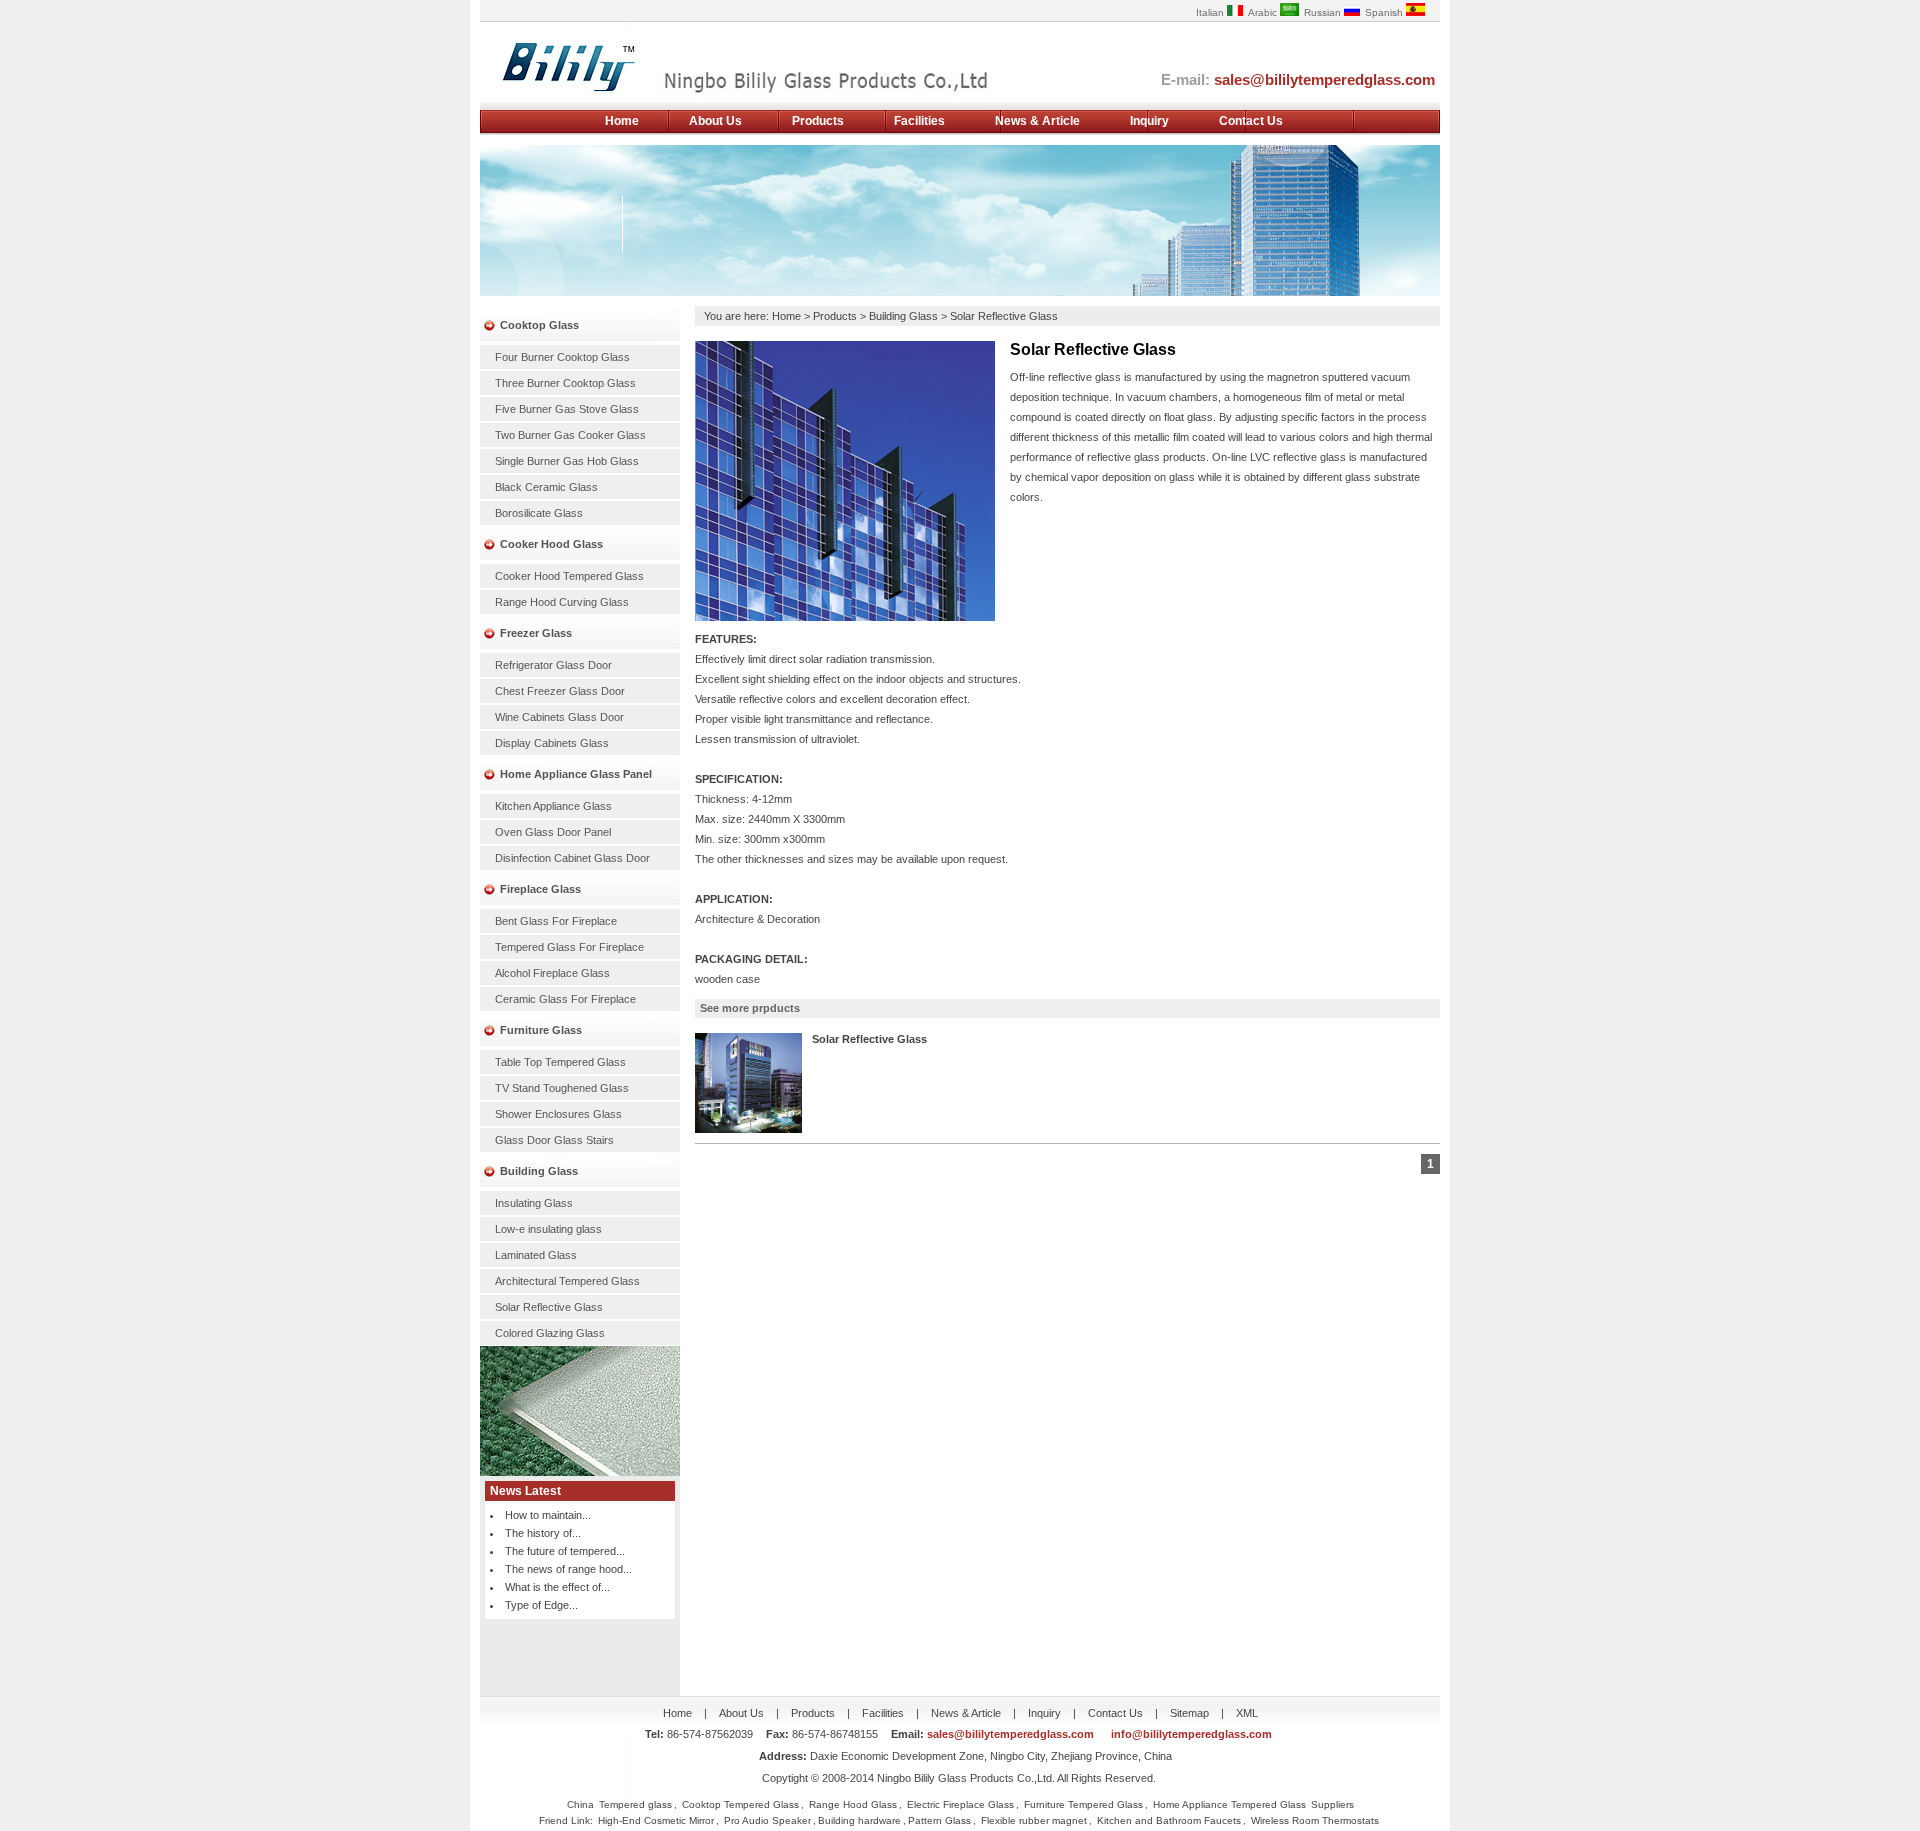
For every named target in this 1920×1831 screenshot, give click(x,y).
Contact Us (1251, 121)
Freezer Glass (536, 633)
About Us (715, 121)
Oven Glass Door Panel (553, 832)
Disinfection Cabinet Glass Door (572, 858)
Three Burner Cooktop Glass (565, 383)
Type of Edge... (541, 1605)
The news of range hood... (568, 1569)
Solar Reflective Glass (549, 1307)
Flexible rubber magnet (1034, 1820)
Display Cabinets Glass (552, 743)
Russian (1324, 12)
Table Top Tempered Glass (560, 1062)
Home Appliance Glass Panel (576, 774)
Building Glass (539, 1171)
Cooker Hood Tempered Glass (569, 576)
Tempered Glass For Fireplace (569, 947)
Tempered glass (635, 1804)
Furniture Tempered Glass (1083, 1804)
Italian (1211, 12)
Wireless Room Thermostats (1315, 1820)
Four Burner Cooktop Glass (562, 357)
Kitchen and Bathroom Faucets (1169, 1820)
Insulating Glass (534, 1203)
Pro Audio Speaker (767, 1820)
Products (818, 121)
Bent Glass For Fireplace (556, 921)
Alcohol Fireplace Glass (552, 973)
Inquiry (1149, 121)
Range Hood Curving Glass (562, 602)
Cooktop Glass (539, 325)
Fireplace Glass (540, 889)
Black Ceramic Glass (546, 487)
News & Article (1037, 121)
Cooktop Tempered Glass (740, 1804)
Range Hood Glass (853, 1804)
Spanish (1385, 12)
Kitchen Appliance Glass (553, 806)
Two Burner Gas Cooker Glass (570, 435)
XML (1247, 1713)
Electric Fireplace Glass (960, 1804)
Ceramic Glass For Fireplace (565, 999)
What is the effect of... (557, 1587)
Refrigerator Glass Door (553, 665)
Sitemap (1189, 1713)
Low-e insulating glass (548, 1229)
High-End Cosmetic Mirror (656, 1820)
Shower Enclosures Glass (558, 1114)
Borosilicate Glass (539, 513)
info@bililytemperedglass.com (1191, 1734)
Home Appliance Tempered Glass (1229, 1804)
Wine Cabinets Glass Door (559, 717)
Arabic (1264, 12)
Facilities (919, 121)
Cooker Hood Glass (551, 544)
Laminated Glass (536, 1255)
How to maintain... (548, 1515)
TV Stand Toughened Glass (562, 1088)
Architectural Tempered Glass (567, 1281)
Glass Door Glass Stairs (554, 1140)
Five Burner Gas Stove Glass (567, 409)
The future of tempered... (565, 1551)
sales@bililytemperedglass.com (1324, 79)
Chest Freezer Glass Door (560, 691)
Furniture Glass (541, 1030)
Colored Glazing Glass (550, 1333)
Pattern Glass (939, 1820)
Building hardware (859, 1820)
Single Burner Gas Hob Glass (567, 461)
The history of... (543, 1533)
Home (622, 121)
